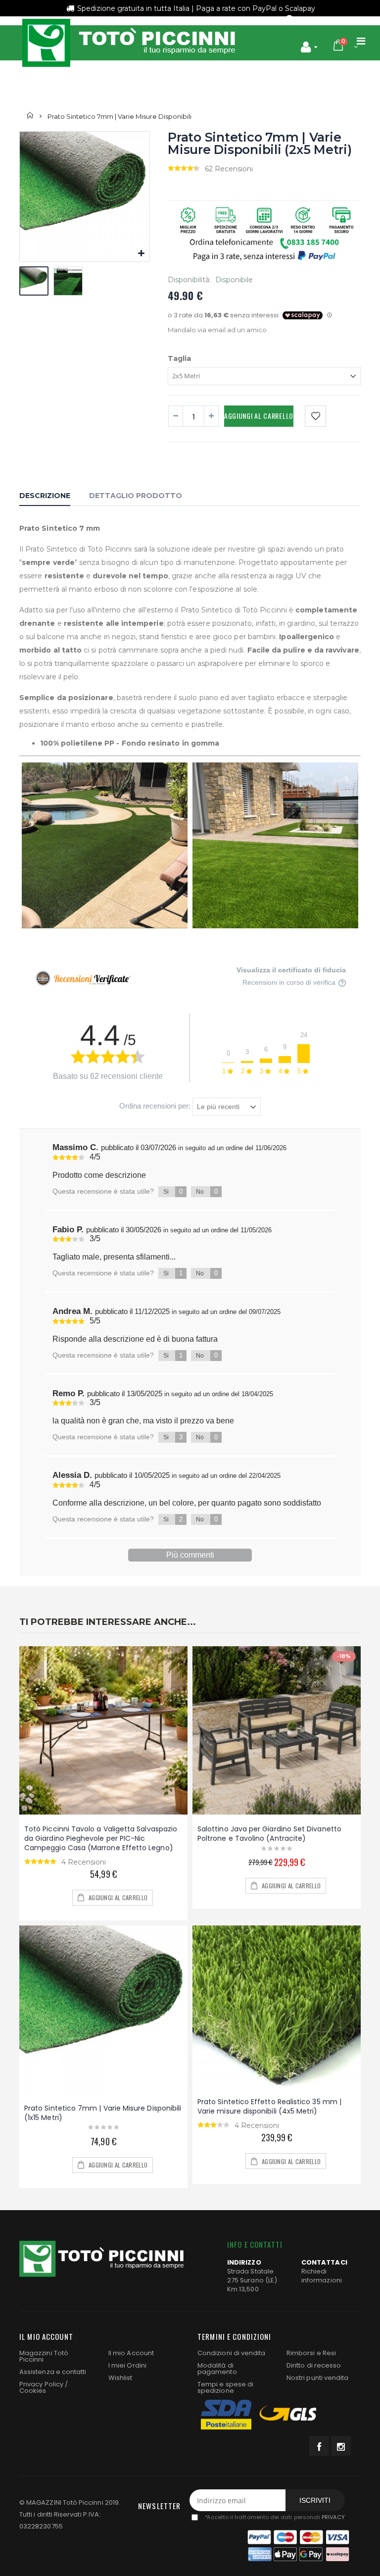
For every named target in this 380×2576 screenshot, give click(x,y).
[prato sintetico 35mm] (277, 2007)
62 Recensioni (229, 169)
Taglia (179, 358)
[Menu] (361, 41)
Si (173, 1191)
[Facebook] (319, 2446)
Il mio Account (131, 2353)
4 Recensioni (84, 1862)
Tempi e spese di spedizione (225, 2387)
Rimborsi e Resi (311, 2353)
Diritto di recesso (314, 2365)
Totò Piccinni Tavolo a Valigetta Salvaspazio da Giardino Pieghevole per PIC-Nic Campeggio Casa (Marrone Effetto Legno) (101, 1838)
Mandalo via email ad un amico (217, 330)
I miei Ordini (127, 2365)
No (207, 1191)
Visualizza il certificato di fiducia (291, 970)
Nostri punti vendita (317, 2378)
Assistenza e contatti (53, 2372)
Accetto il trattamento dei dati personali (274, 2518)
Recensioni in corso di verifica (290, 983)
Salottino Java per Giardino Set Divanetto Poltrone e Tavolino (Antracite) (269, 1834)
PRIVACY (333, 2518)
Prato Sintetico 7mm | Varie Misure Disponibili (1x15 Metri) (103, 2113)
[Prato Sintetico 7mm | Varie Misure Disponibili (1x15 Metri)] (103, 2010)
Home (30, 116)
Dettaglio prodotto (136, 496)
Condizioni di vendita (231, 2353)
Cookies (33, 2391)
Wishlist (120, 2378)
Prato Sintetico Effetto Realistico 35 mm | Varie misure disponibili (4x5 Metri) (269, 2106)
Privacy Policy (41, 2384)
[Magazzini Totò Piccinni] (128, 43)
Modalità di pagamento (217, 2369)
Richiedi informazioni (322, 2276)
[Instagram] (341, 2446)
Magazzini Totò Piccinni (44, 2356)
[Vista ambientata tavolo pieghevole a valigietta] (103, 1730)
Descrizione (45, 496)
